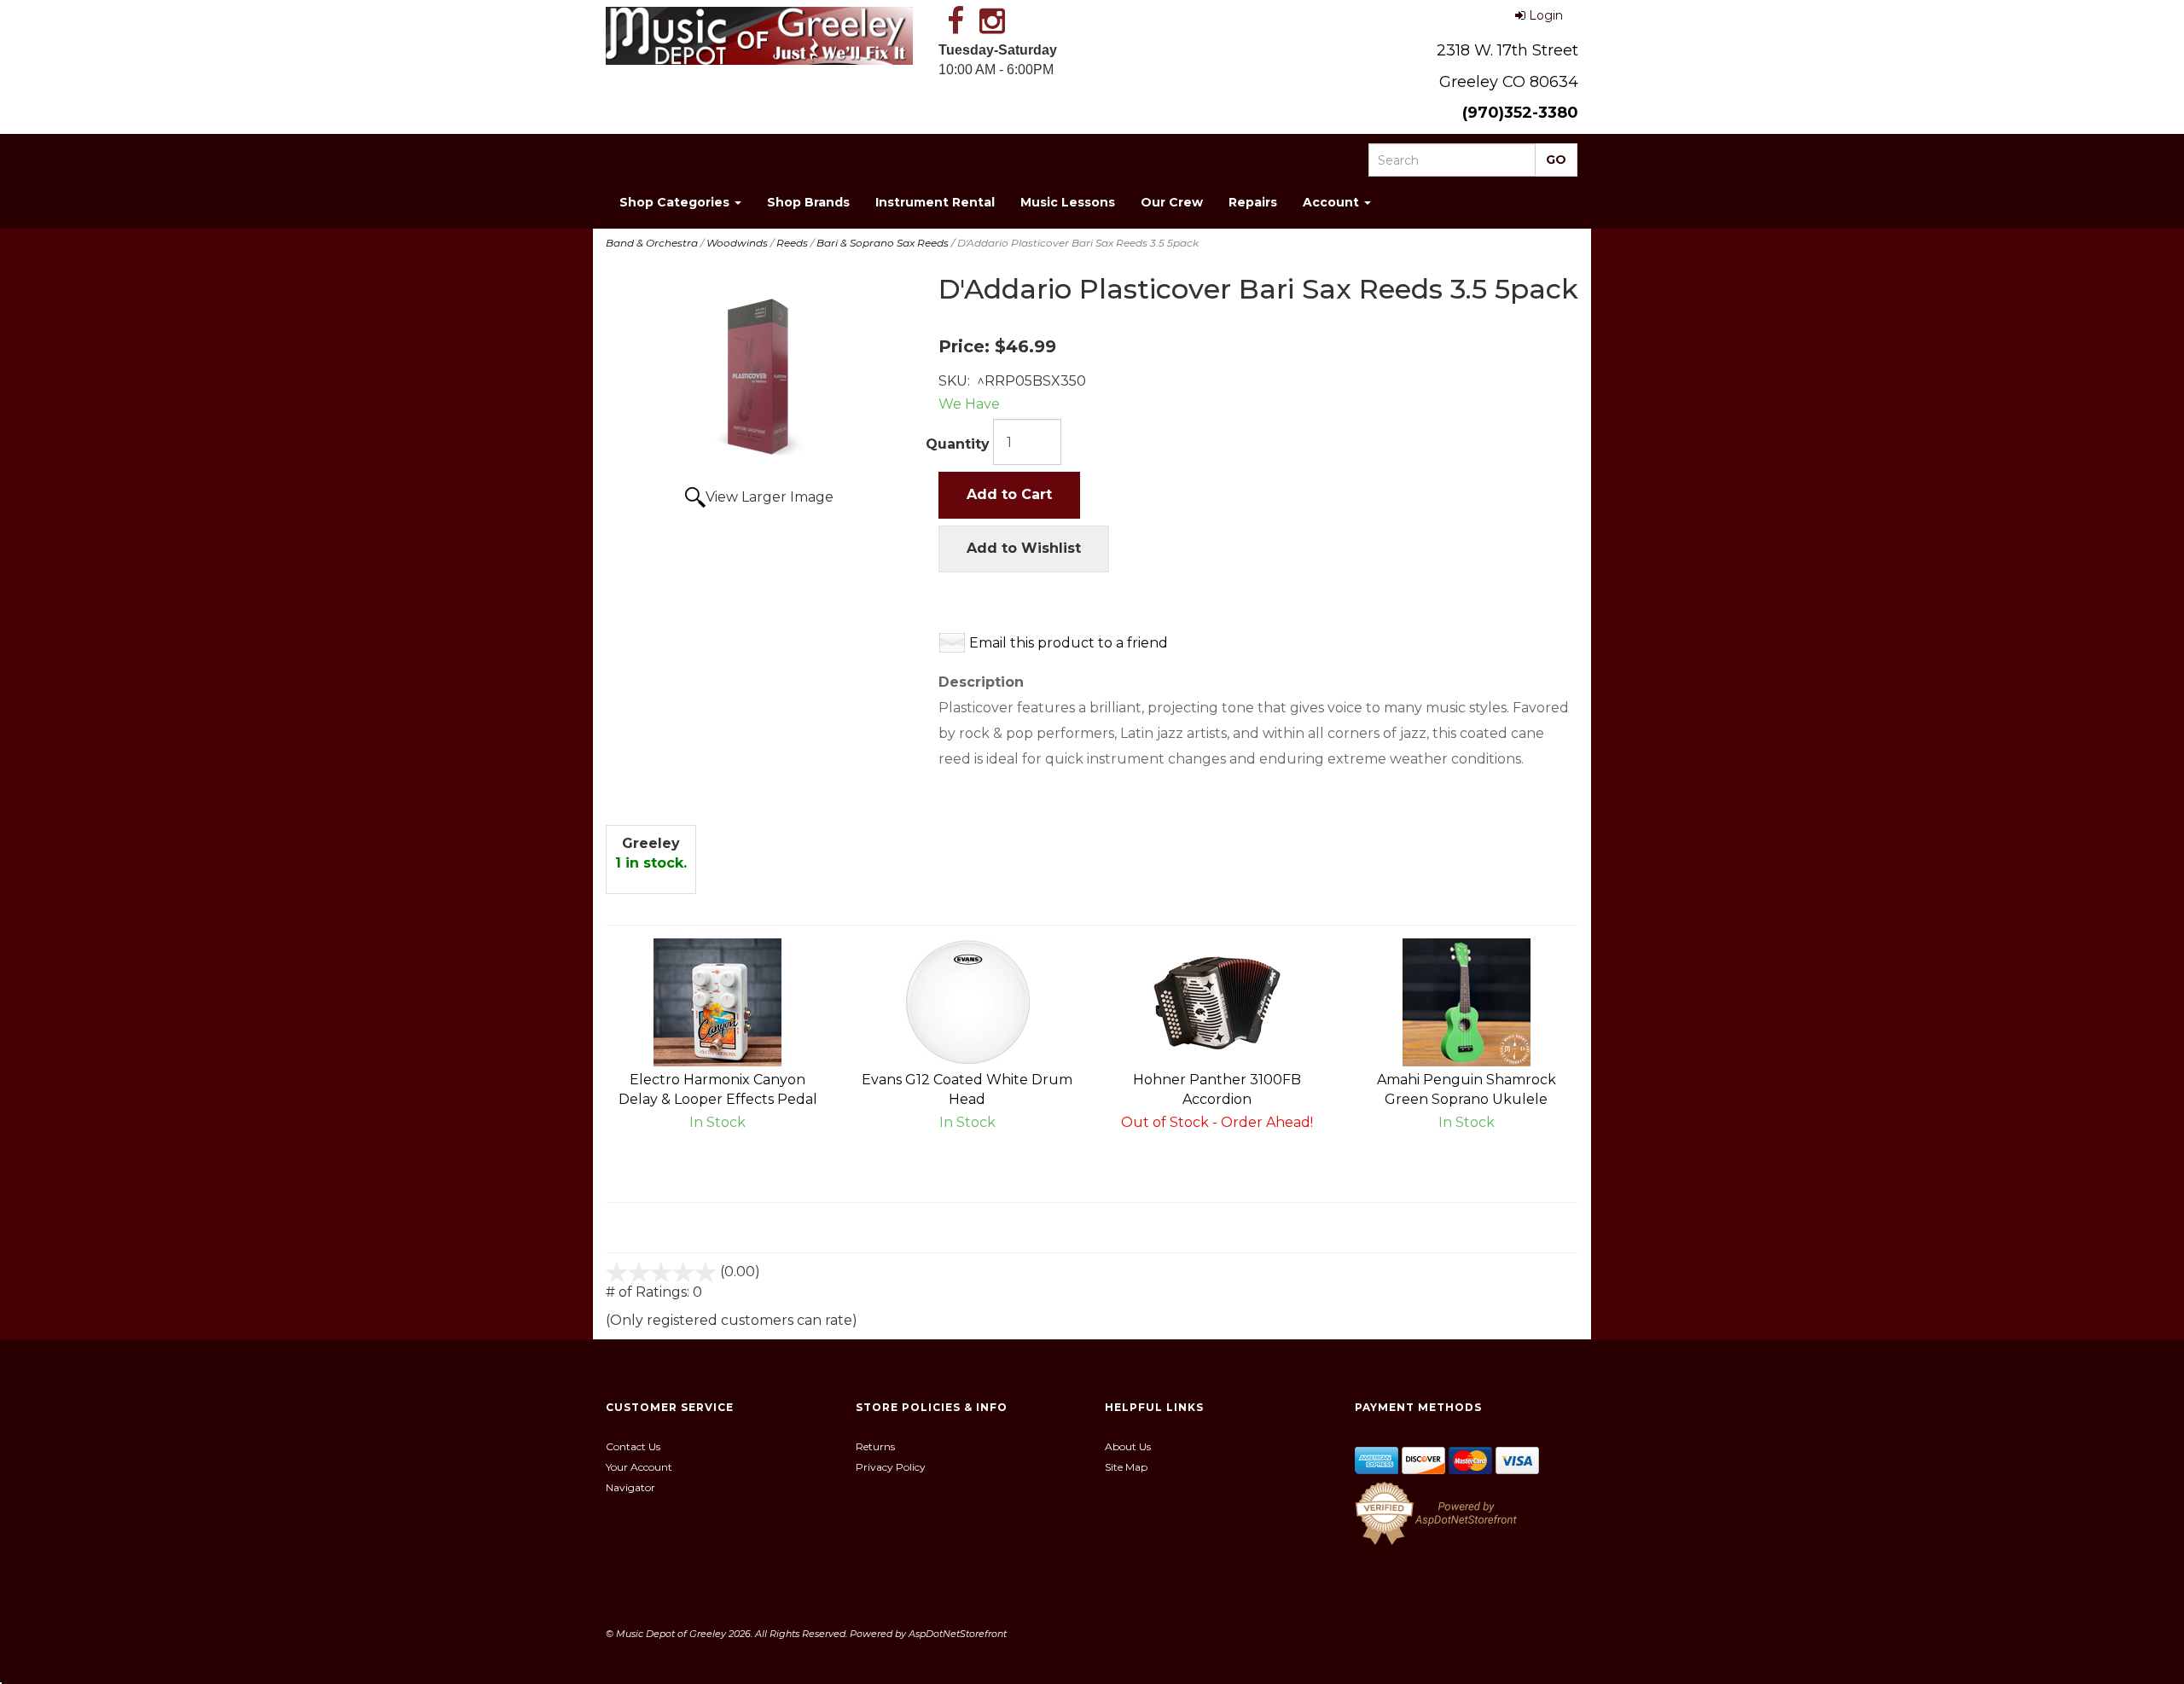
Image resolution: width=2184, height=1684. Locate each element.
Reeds (792, 243)
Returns (875, 1446)
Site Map (1126, 1467)
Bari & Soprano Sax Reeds (883, 243)
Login (1546, 15)
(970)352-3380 (1520, 113)
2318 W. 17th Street (1507, 50)
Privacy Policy (891, 1467)
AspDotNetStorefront (958, 1634)
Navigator (630, 1487)
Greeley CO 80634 (1509, 82)
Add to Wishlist (1024, 548)
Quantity (958, 444)
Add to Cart (1009, 494)
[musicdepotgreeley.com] (759, 36)
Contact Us (633, 1446)
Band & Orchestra (652, 243)
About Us (1128, 1446)
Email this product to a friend (1069, 643)
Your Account (639, 1467)
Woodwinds (737, 243)
